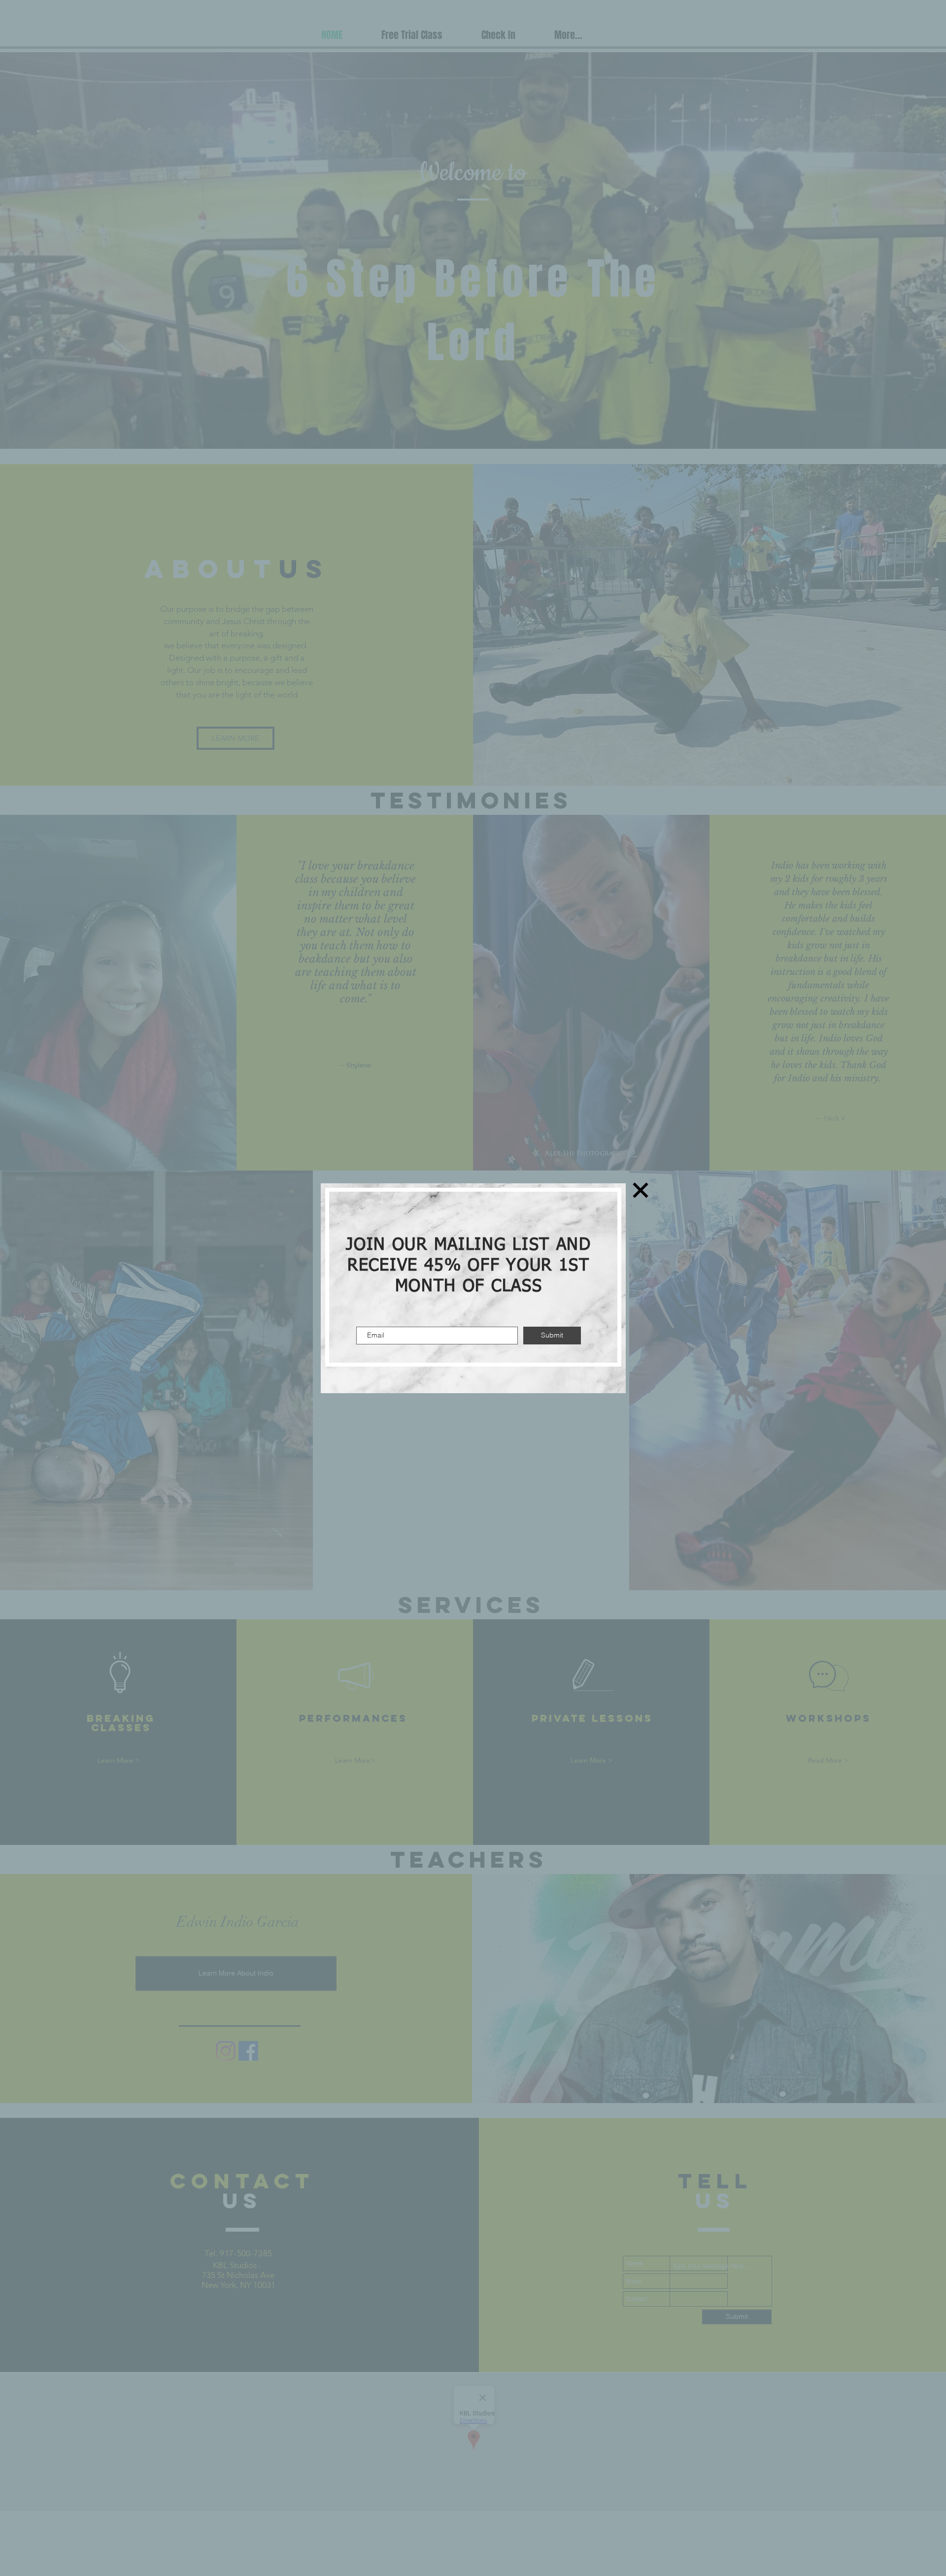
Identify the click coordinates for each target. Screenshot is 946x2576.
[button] (641, 1190)
